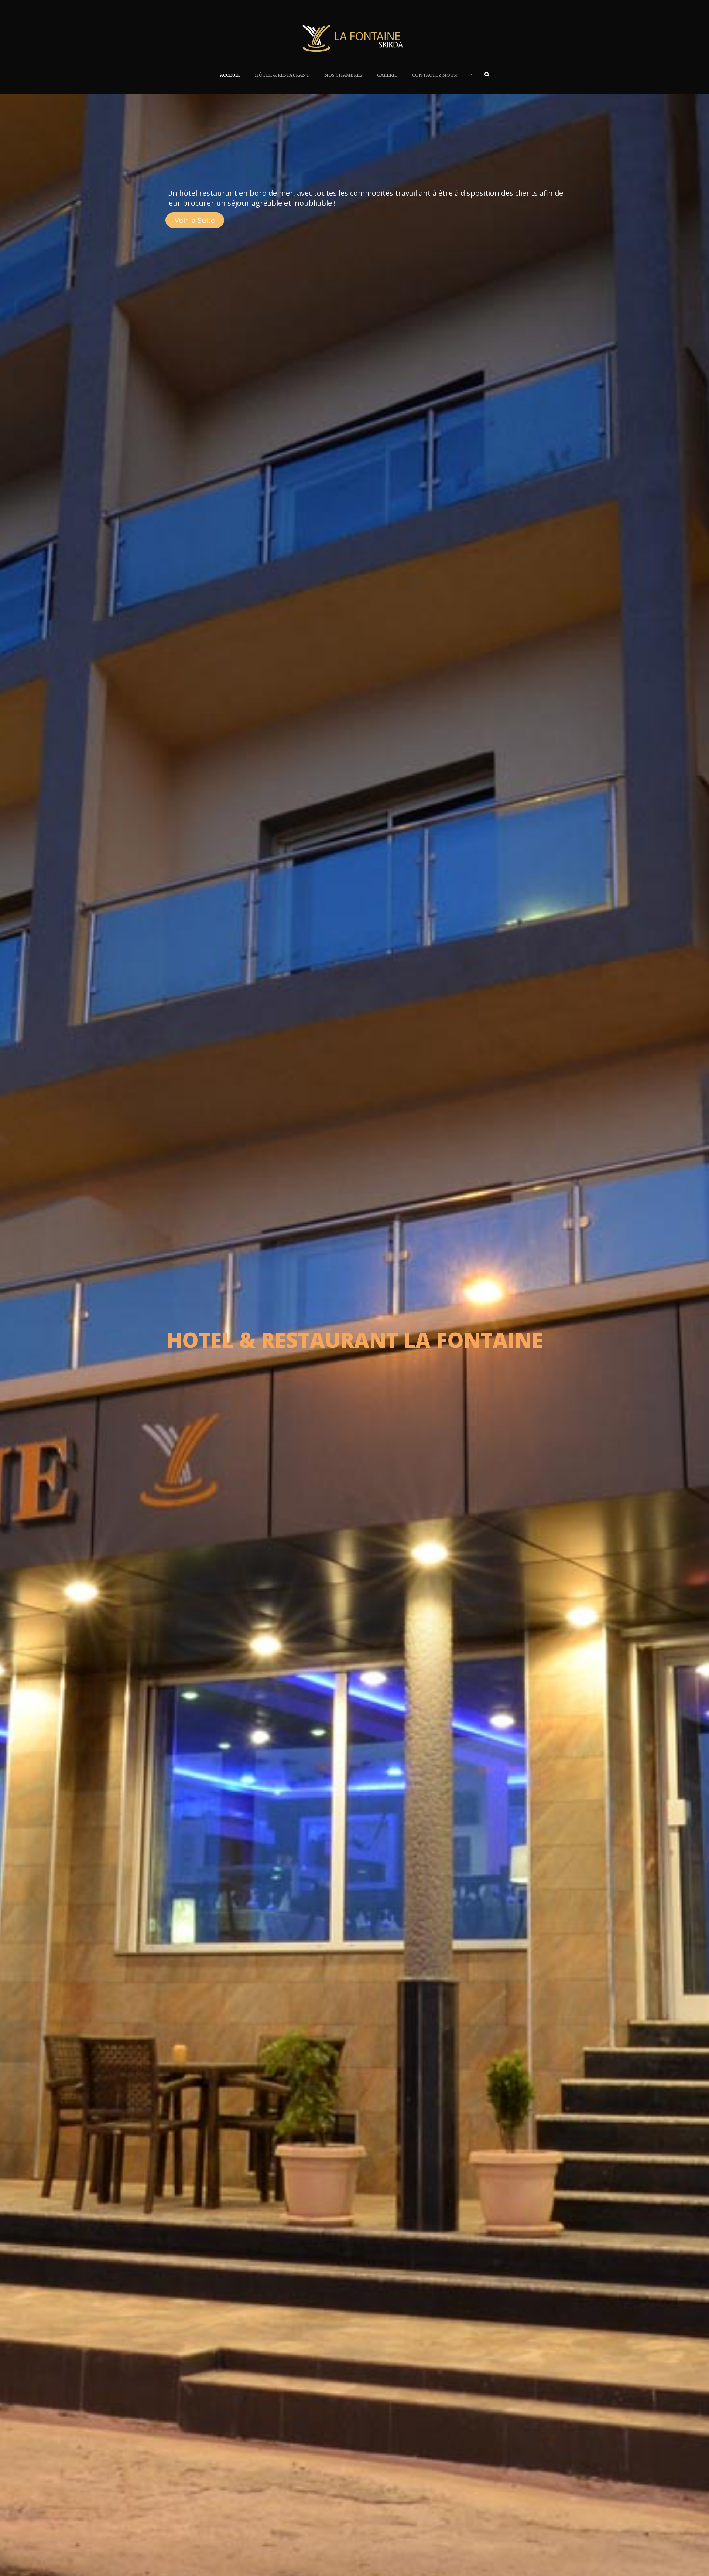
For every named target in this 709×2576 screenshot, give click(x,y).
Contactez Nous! (435, 75)
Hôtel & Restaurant (282, 75)
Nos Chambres (343, 75)
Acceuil (230, 75)
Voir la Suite (195, 220)
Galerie (387, 75)
